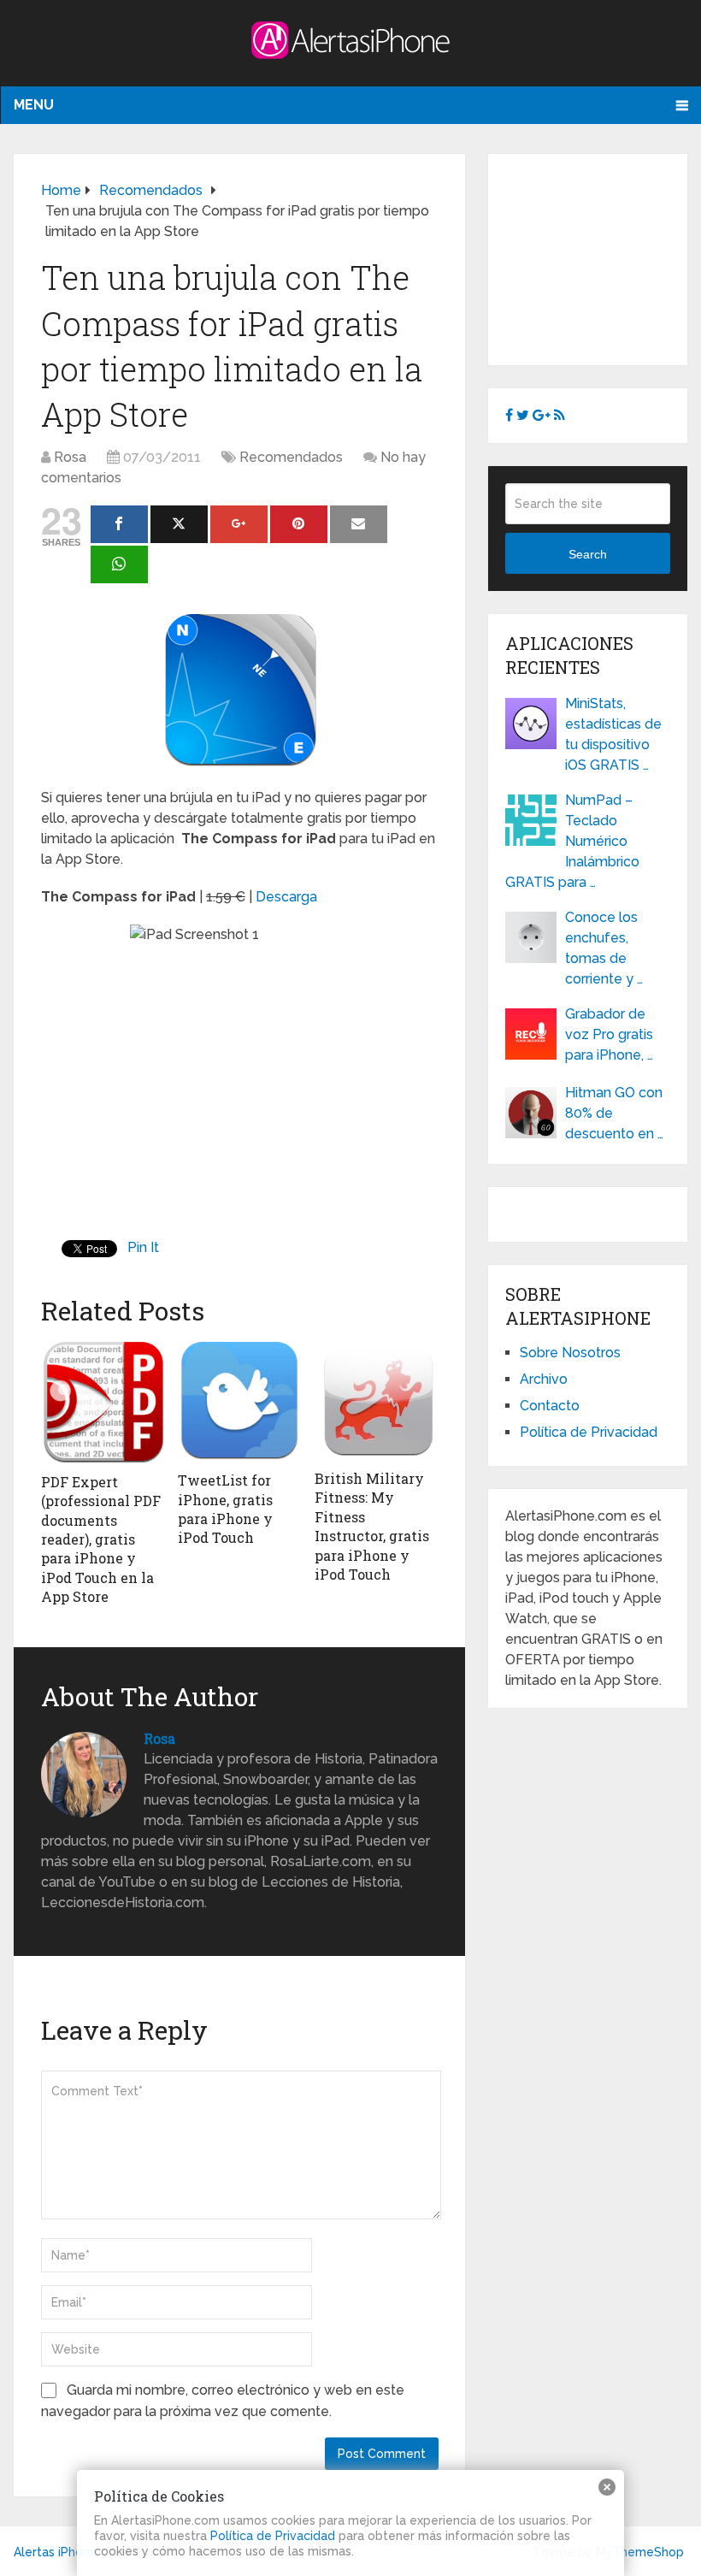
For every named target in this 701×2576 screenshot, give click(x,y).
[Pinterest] (299, 524)
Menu (34, 105)
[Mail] (359, 524)
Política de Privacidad (589, 1432)
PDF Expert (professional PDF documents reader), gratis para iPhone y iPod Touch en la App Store (101, 1539)
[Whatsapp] (119, 564)
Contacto (550, 1406)
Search (588, 554)
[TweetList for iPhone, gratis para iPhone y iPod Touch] (239, 1401)
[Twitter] (179, 524)
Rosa (70, 457)
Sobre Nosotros (570, 1353)
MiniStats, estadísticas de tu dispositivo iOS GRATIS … (613, 734)
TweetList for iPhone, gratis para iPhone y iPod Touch (225, 1509)
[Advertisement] (603, 257)
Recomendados (291, 457)
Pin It (143, 1247)
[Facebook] (119, 524)
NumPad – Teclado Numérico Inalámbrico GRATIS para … (572, 841)
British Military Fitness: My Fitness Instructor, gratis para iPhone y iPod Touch (372, 1526)
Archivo (544, 1379)
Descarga (286, 897)
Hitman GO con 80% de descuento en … (614, 1113)
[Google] (239, 524)
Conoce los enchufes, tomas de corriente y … (604, 948)
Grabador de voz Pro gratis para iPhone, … (609, 1034)
